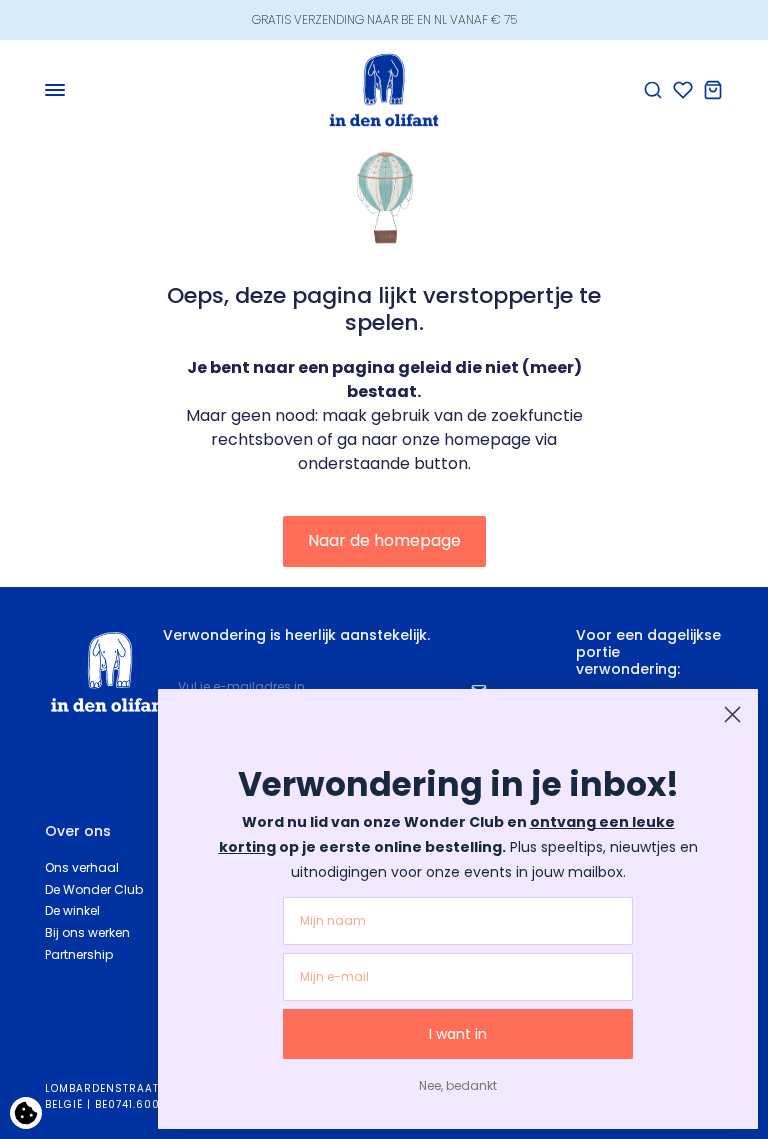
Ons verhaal (82, 867)
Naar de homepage (384, 540)
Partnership (79, 954)
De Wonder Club (94, 889)
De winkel (72, 910)
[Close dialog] (732, 714)
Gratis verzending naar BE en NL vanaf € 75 (384, 19)
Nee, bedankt (458, 1085)
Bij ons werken (87, 932)
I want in (458, 1034)
